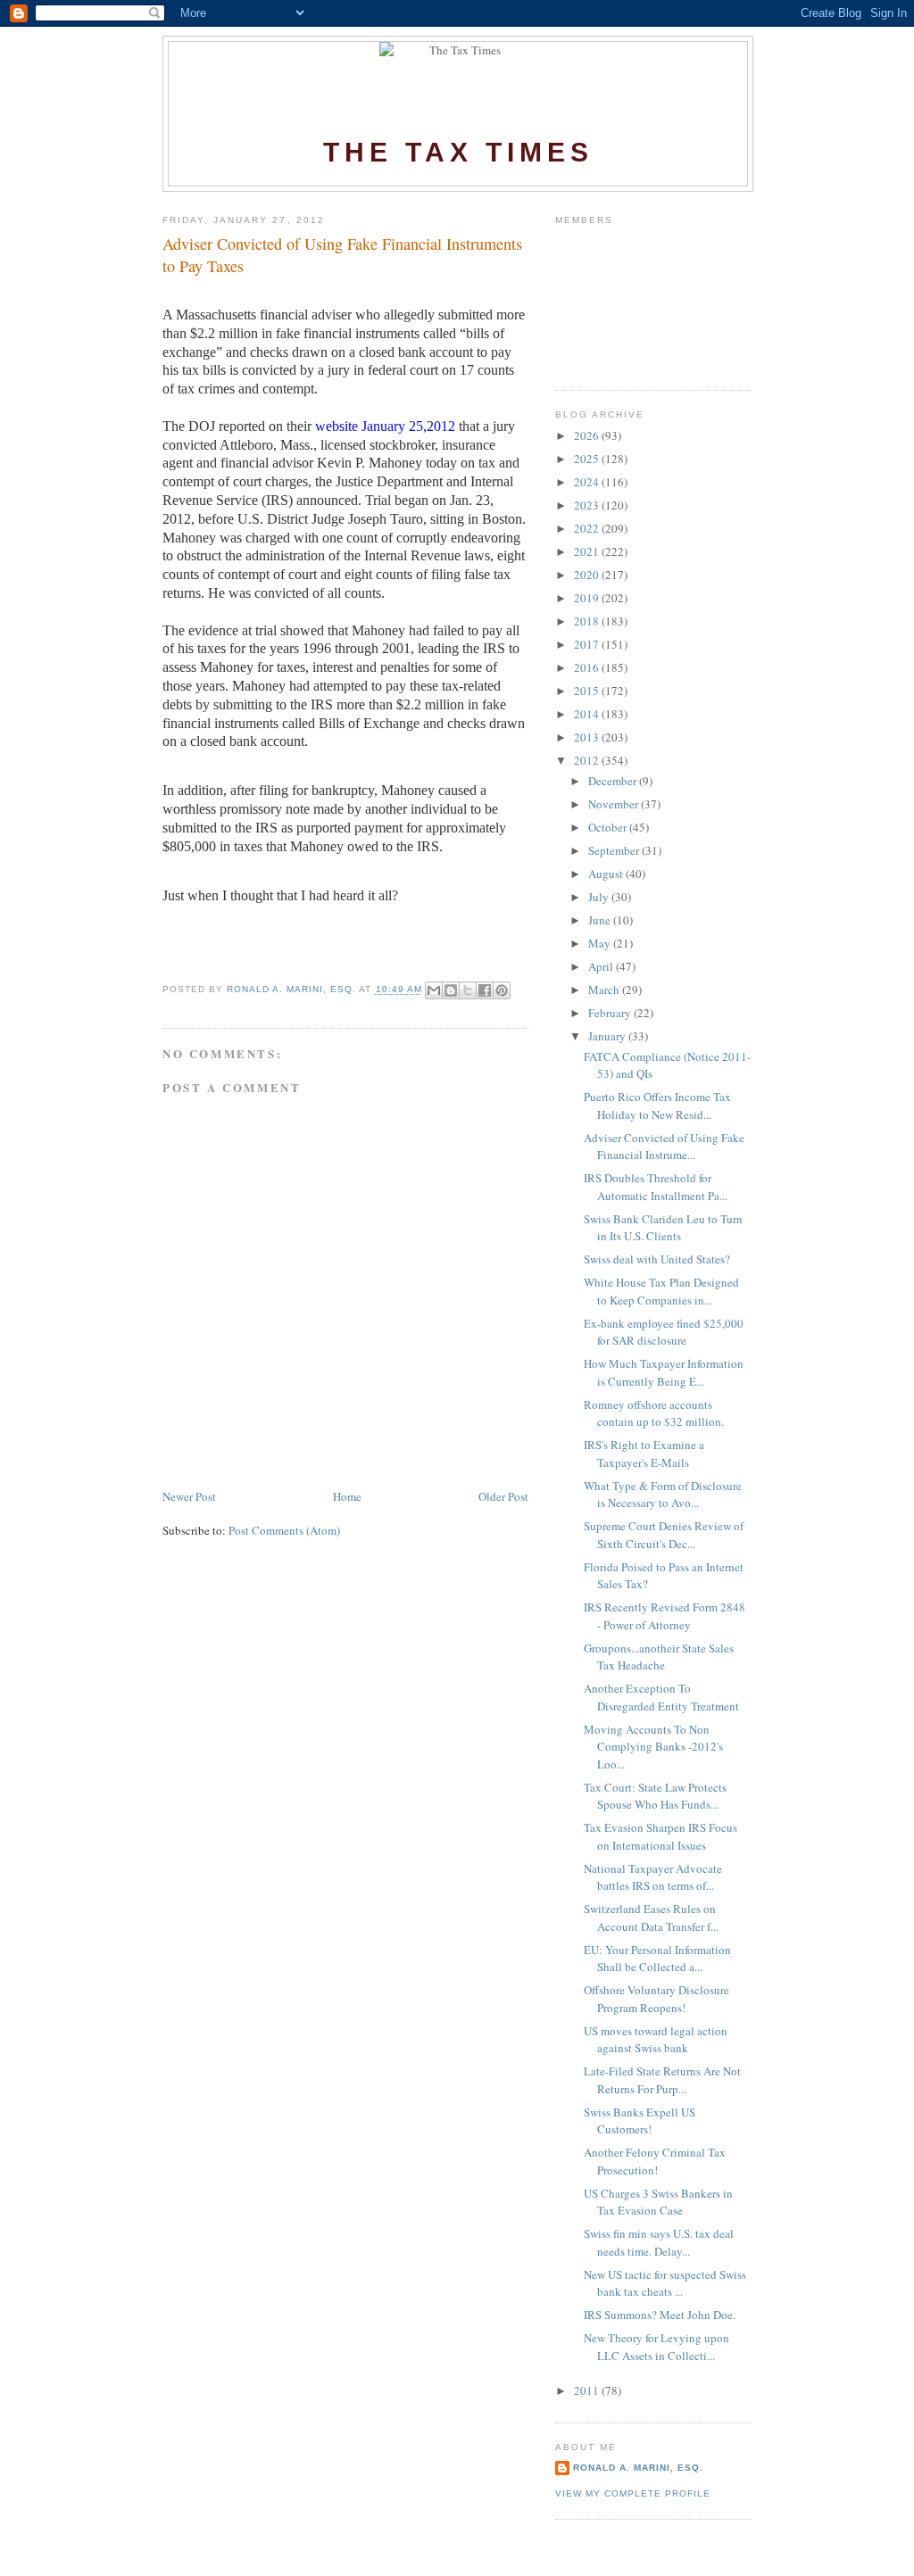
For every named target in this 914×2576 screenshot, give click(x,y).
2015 (588, 691)
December (614, 781)
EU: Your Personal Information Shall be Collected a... (657, 1959)
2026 (588, 435)
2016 (588, 667)
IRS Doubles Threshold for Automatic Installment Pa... (656, 1187)
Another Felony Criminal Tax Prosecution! (655, 2161)
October (609, 827)
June (601, 920)
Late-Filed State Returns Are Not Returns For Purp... (662, 2080)
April (602, 966)
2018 (588, 621)
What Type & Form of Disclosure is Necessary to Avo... (663, 1495)
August (607, 874)
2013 (588, 737)
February (611, 1013)
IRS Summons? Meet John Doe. (660, 2315)
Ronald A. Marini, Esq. (638, 2468)
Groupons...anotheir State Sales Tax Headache (659, 1657)
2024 (588, 482)
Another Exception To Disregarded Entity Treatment (661, 1697)
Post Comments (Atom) (284, 1530)
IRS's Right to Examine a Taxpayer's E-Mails (644, 1454)
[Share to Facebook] (485, 990)
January (608, 1036)
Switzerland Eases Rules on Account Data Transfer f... (651, 1918)
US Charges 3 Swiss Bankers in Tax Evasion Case (658, 2202)
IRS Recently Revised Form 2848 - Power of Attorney (665, 1616)
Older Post (503, 1496)
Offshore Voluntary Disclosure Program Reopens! (656, 1999)
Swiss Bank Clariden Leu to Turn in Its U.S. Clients (663, 1228)
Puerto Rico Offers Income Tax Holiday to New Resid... (657, 1106)
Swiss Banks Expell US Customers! (640, 2121)
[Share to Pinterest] (502, 990)
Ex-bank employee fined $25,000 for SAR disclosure (664, 1332)
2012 (588, 760)
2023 (588, 505)
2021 (588, 551)
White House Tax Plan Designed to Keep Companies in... (661, 1291)
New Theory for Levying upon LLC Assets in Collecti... (656, 2347)
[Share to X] (468, 990)
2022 (588, 528)
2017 (588, 644)
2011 (588, 2390)
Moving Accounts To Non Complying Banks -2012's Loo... (653, 1747)
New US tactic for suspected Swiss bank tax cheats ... (665, 2283)
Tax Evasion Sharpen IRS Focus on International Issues (661, 1836)
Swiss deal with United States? (657, 1259)
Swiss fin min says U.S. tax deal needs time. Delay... (659, 2242)
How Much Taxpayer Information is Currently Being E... (664, 1372)
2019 (588, 598)
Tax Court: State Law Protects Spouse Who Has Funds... (655, 1796)
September (615, 850)
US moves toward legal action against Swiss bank (656, 2040)
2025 (588, 459)
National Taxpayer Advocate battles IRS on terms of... (653, 1877)
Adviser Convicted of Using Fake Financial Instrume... (664, 1147)
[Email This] (434, 990)
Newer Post (189, 1496)
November (615, 804)
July (600, 897)
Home (347, 1496)
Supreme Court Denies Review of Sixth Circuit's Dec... (664, 1535)
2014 (588, 714)
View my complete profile (633, 2493)
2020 (588, 575)
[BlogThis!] (451, 990)
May (601, 943)
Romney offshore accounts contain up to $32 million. (654, 1413)
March (605, 990)
